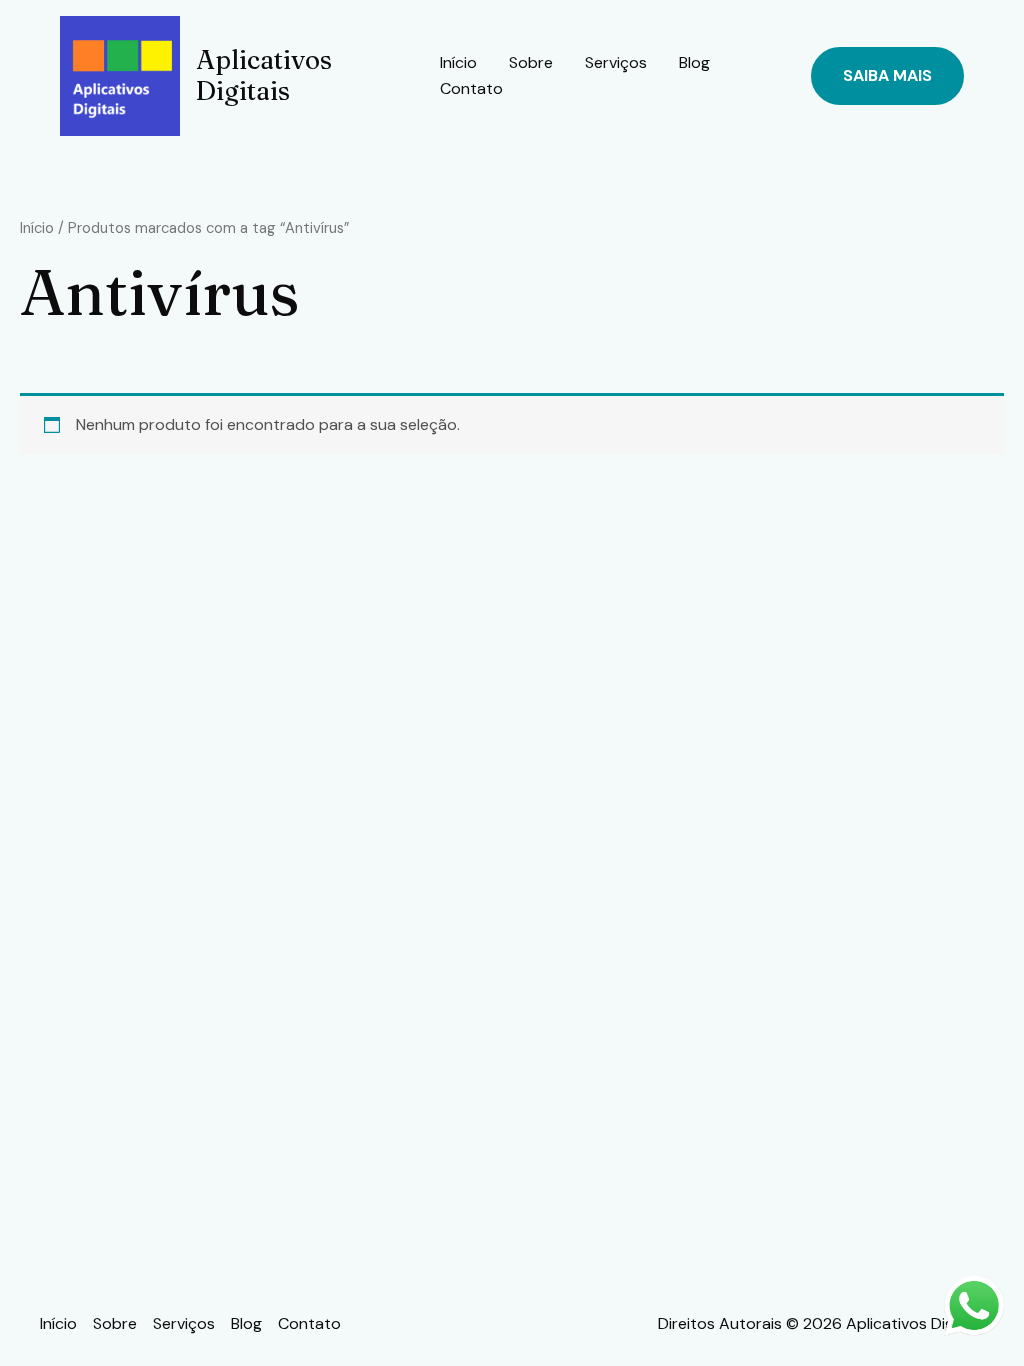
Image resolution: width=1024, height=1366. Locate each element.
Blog (694, 62)
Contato (471, 88)
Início (458, 62)
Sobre (531, 62)
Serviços (616, 62)
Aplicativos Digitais (264, 75)
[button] (887, 76)
